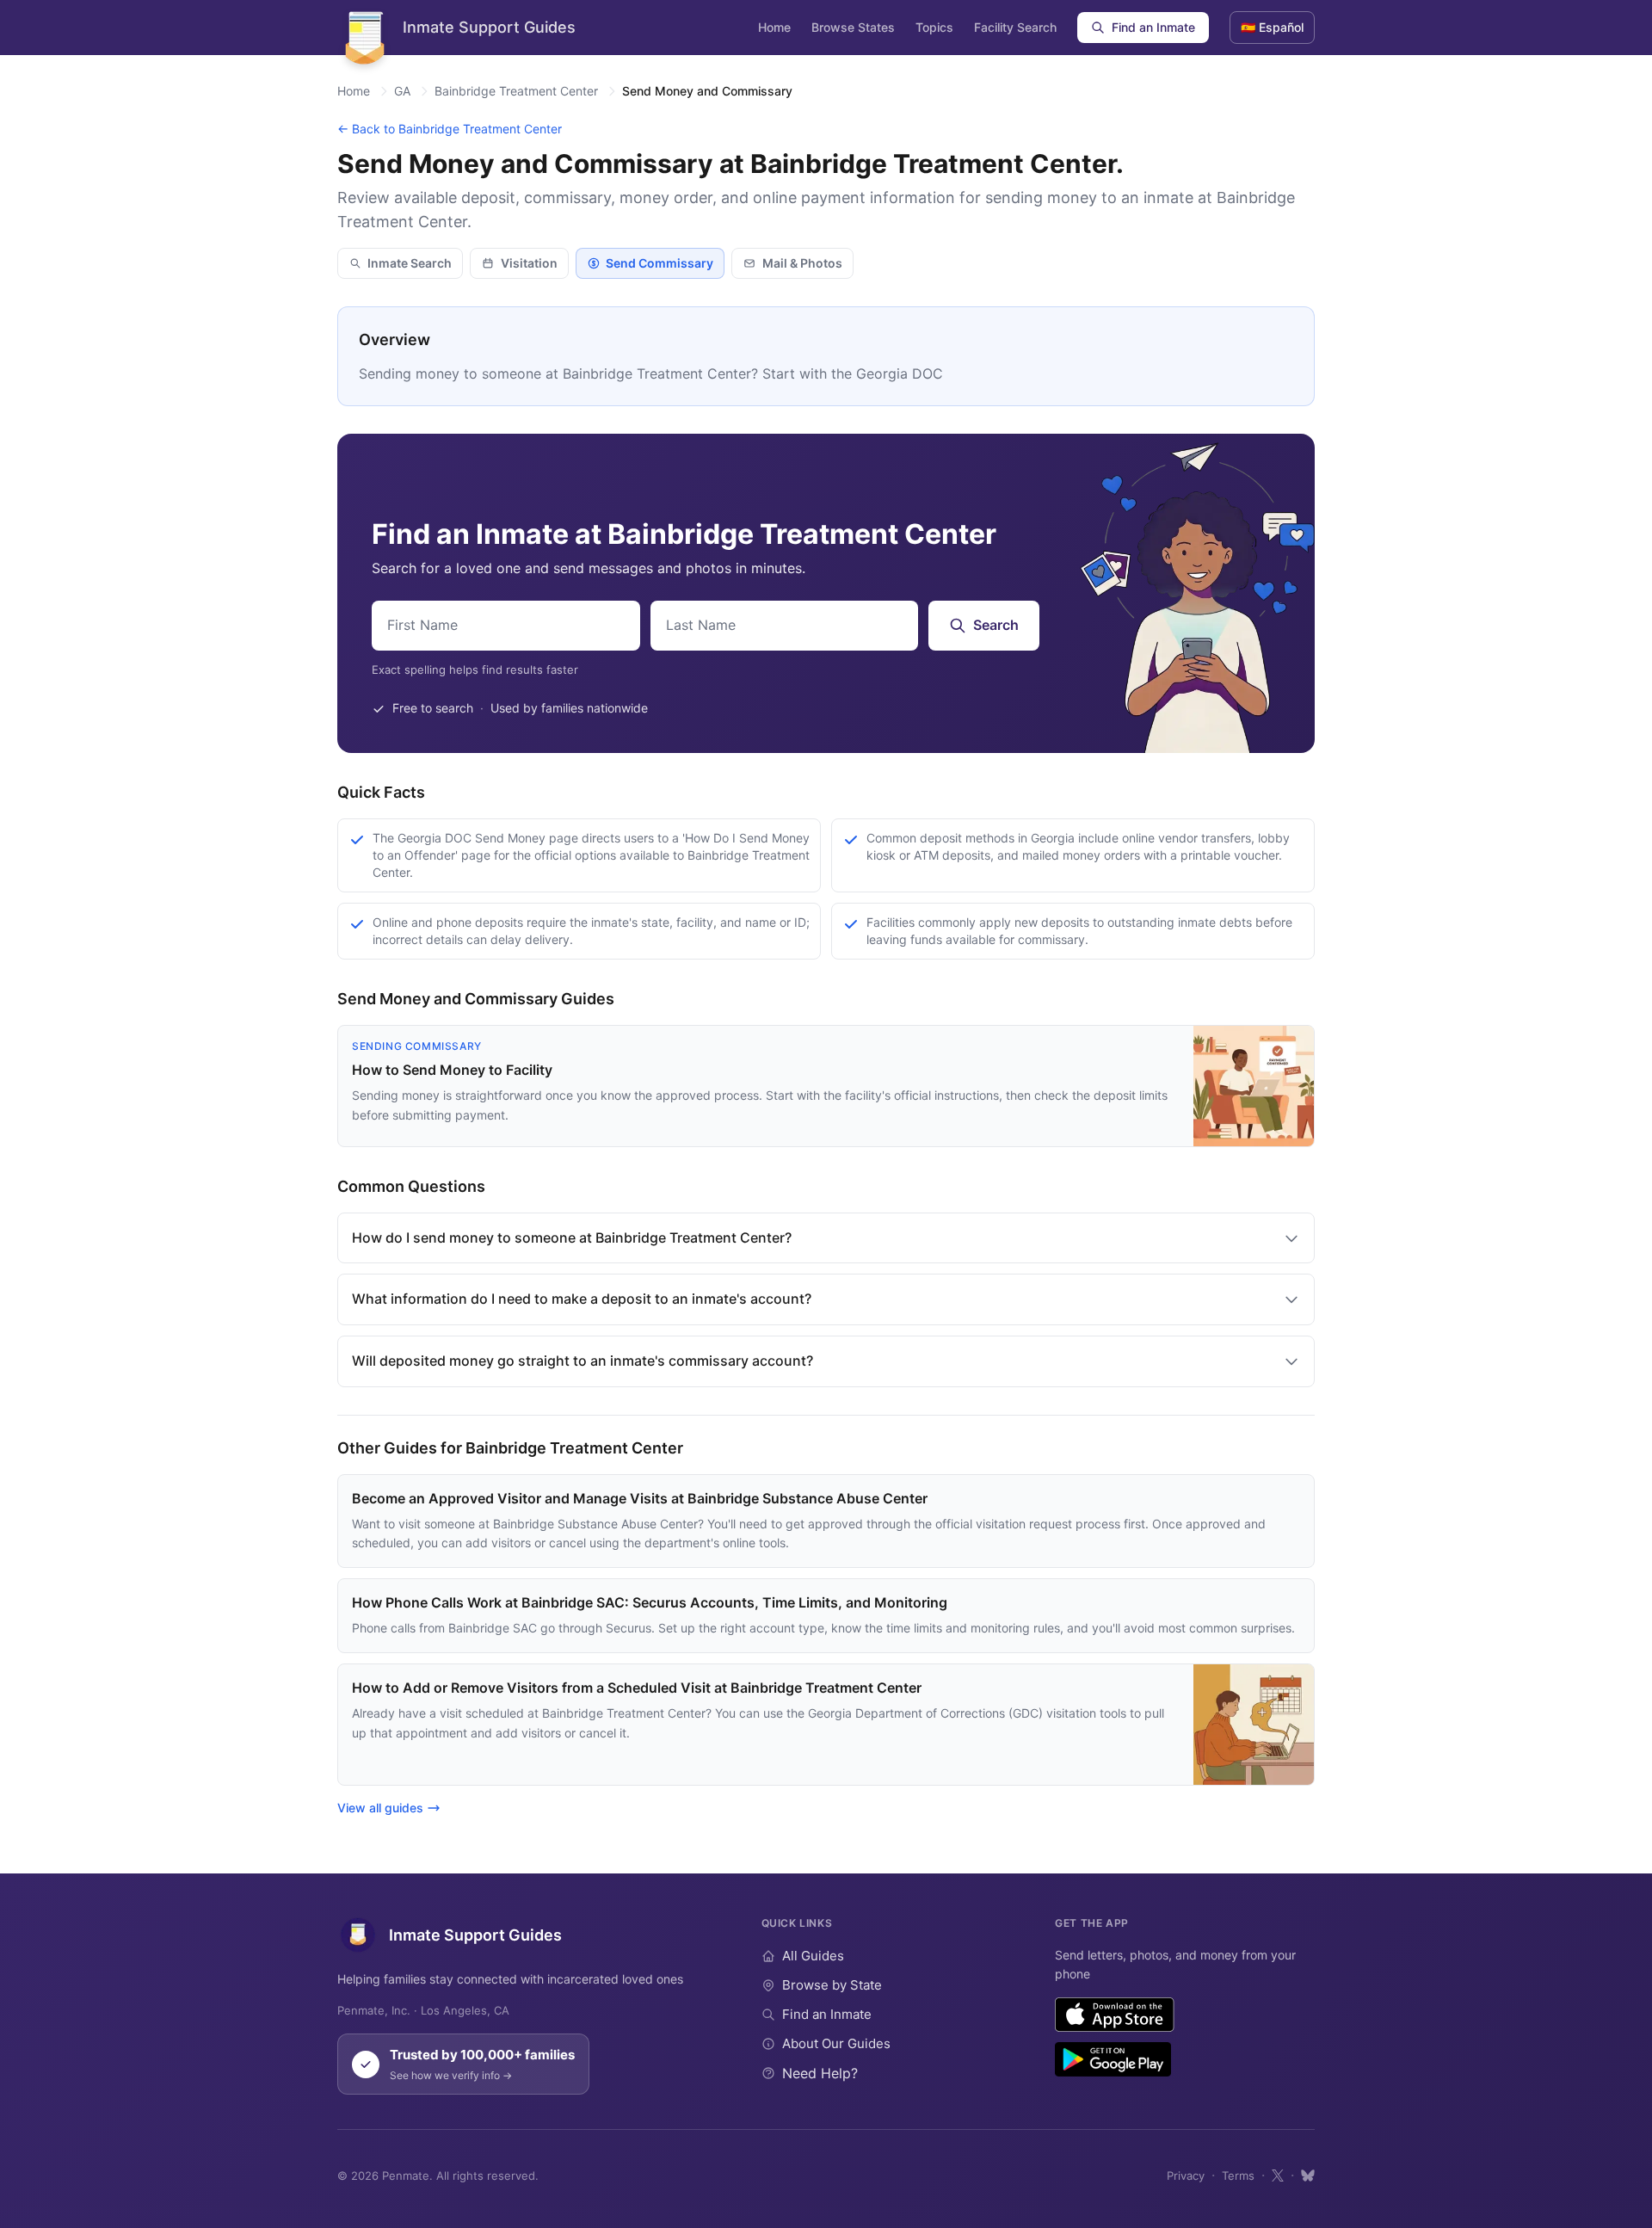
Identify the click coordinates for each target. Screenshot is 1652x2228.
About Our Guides (836, 2043)
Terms (1238, 2176)
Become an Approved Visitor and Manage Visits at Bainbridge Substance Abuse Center (640, 1498)
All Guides (813, 1956)
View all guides (380, 1808)
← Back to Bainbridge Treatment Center (450, 129)
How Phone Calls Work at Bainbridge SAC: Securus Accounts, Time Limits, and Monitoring (650, 1602)
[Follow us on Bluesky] (1308, 2176)
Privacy (1186, 2176)
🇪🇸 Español (1272, 27)
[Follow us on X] (1278, 2176)
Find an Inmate (1153, 27)
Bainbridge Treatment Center (516, 91)
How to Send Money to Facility (452, 1070)
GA (402, 91)
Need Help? (820, 2073)
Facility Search (1015, 27)
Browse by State (832, 1985)
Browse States (853, 27)
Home (774, 27)
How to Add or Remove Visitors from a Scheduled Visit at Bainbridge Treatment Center (637, 1688)
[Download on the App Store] (1115, 2015)
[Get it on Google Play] (1113, 2059)
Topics (934, 27)
